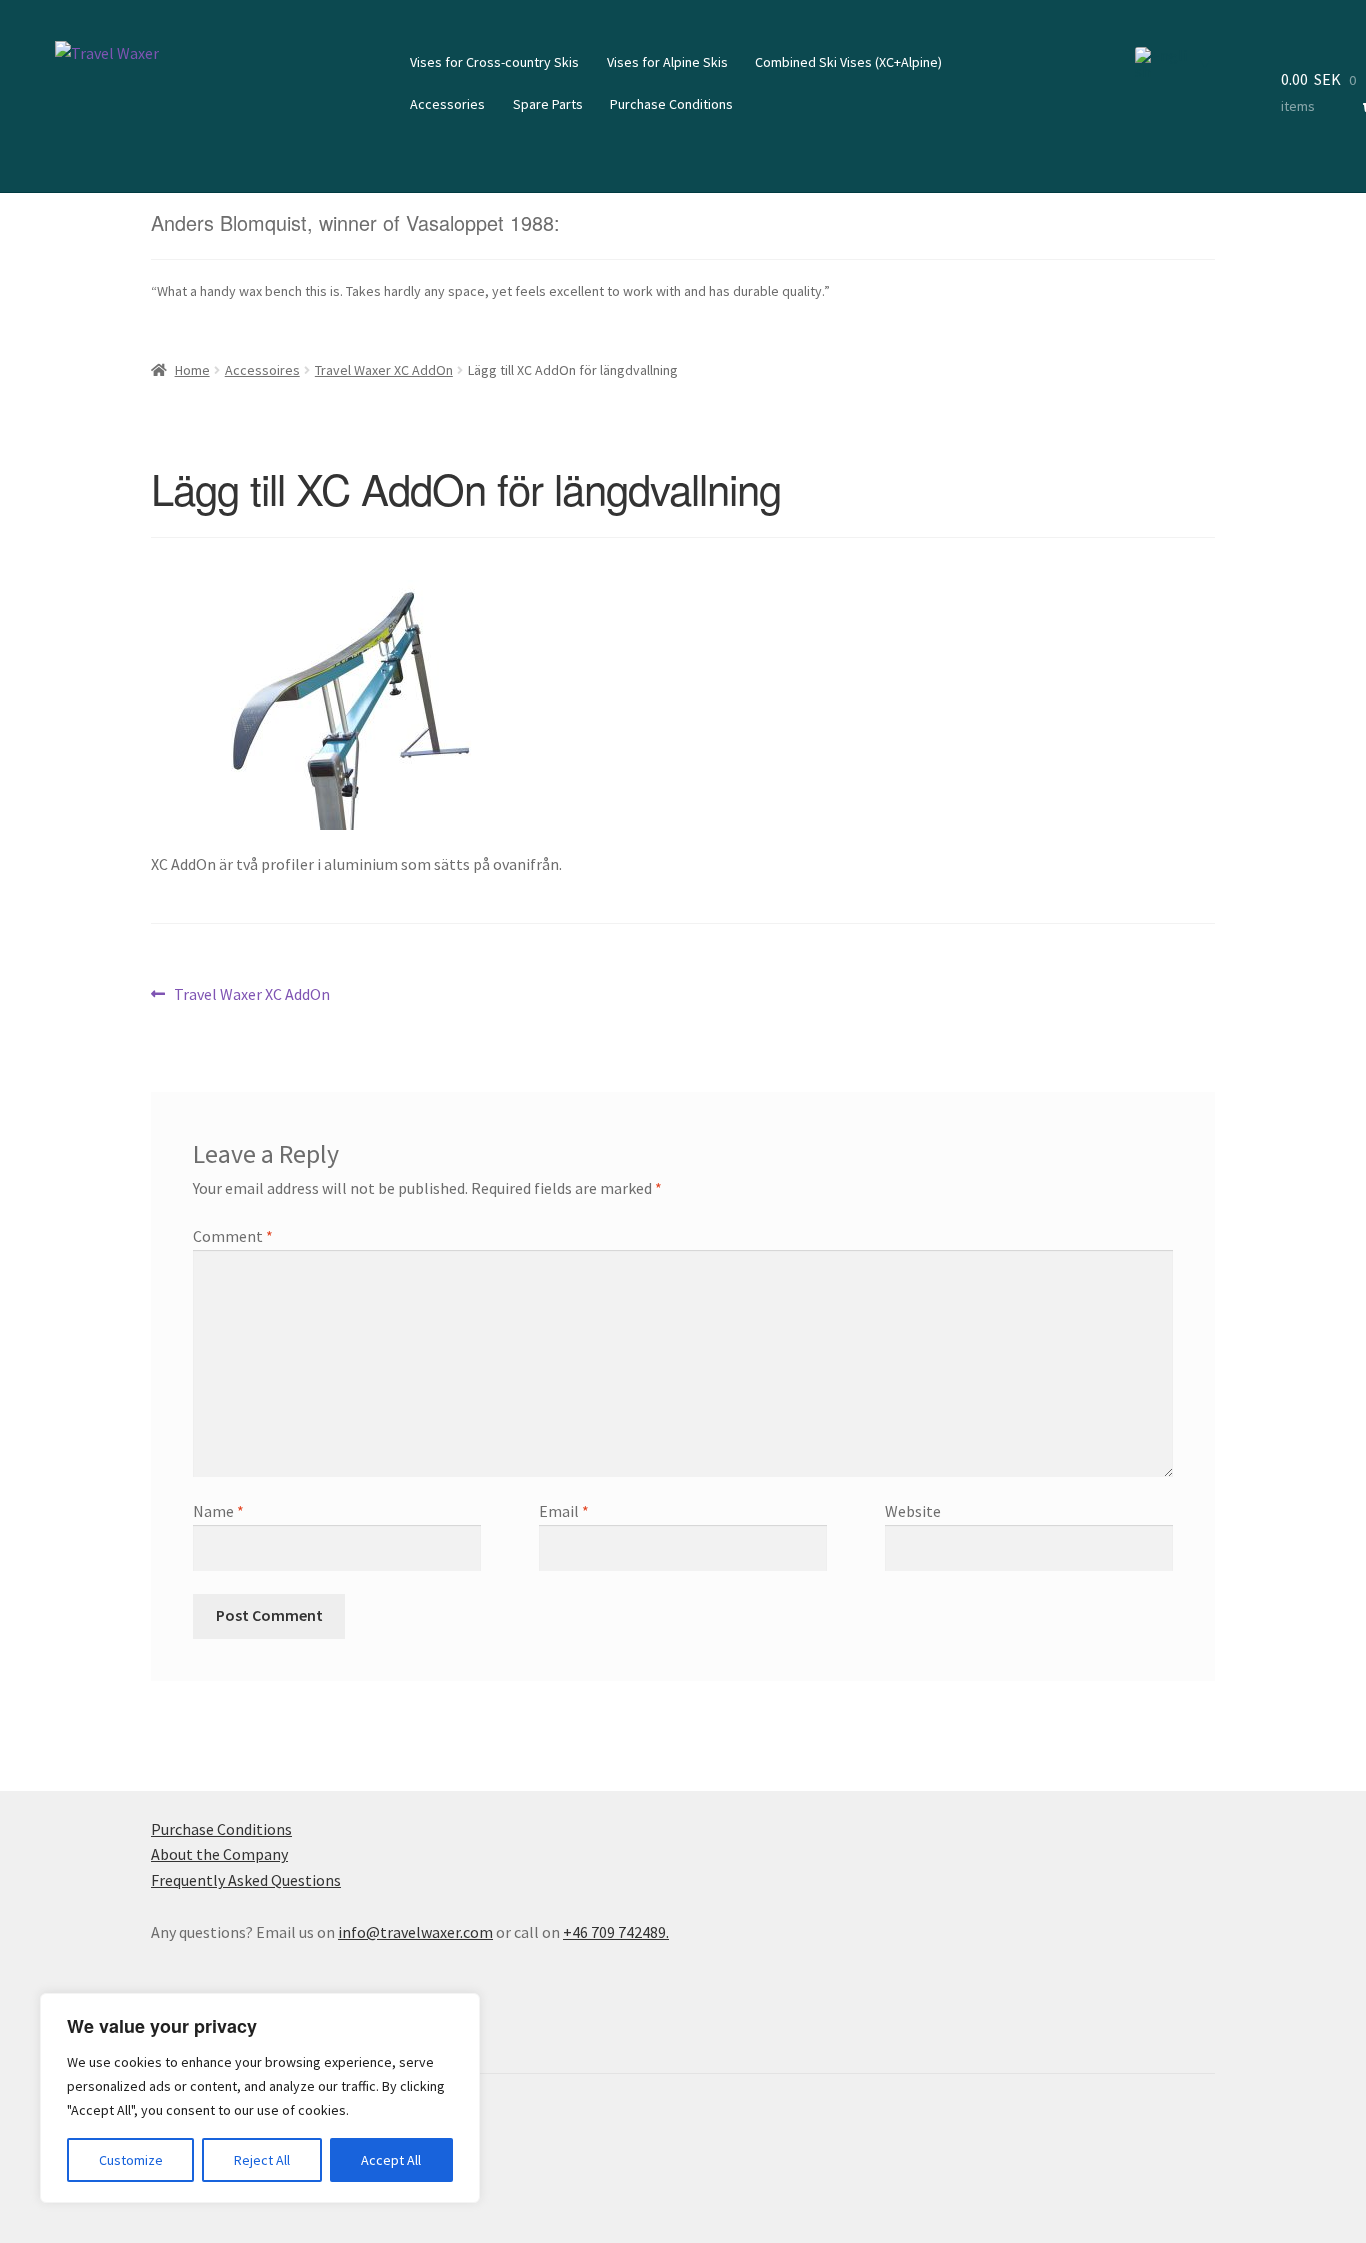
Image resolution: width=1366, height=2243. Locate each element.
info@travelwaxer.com (415, 1932)
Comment (233, 1236)
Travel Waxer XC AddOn (384, 370)
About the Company (219, 1854)
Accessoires (262, 370)
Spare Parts (548, 104)
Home (192, 370)
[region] (260, 2098)
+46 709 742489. (616, 1932)
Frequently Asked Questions (246, 1880)
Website (913, 1511)
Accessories (447, 104)
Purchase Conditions (671, 104)
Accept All (391, 2160)
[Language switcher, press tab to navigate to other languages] (1172, 63)
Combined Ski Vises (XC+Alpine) (848, 62)
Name (218, 1511)
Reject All (262, 2160)
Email (564, 1511)
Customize (131, 2160)
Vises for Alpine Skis (667, 62)
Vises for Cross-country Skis (494, 62)
